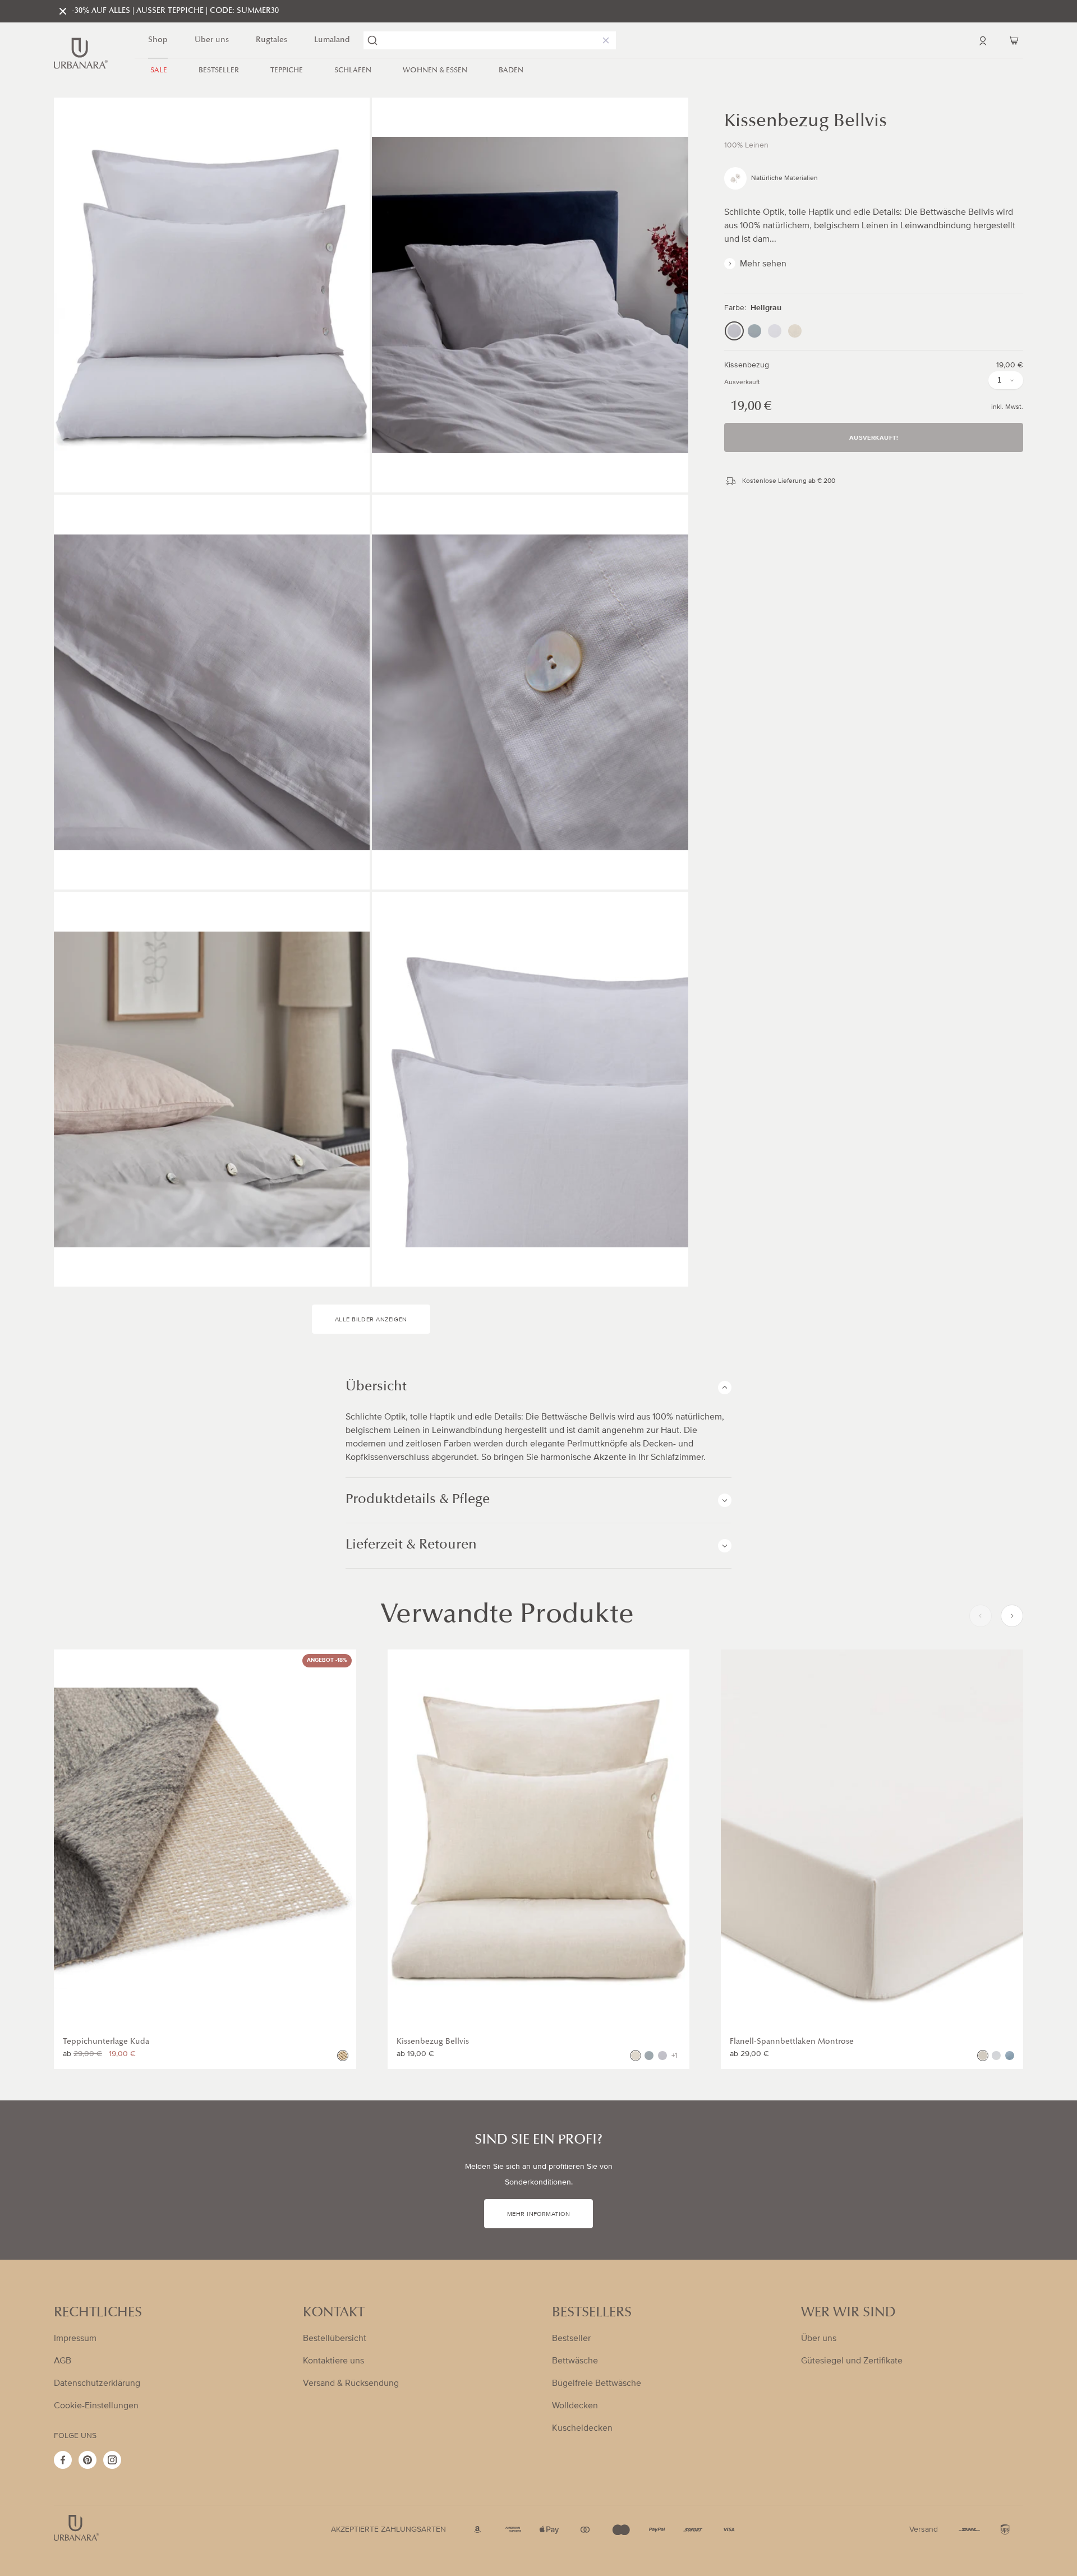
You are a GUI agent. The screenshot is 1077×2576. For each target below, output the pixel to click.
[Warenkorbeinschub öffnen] (1014, 40)
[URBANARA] (81, 53)
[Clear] (604, 40)
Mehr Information (538, 2214)
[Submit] (372, 40)
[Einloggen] (983, 40)
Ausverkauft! (874, 438)
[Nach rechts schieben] (1012, 1616)
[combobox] (490, 40)
